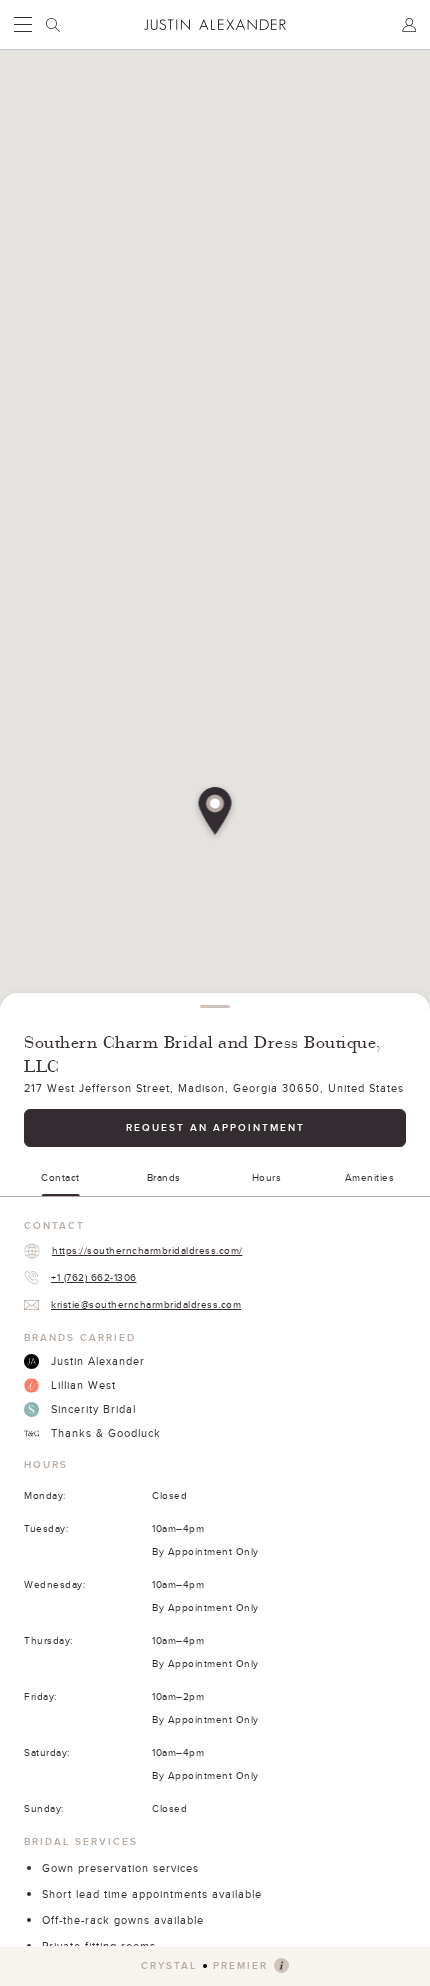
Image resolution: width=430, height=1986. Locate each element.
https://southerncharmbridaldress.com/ (147, 1250)
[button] (215, 813)
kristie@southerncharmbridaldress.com (146, 1304)
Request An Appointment (215, 1127)
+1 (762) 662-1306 (94, 1277)
